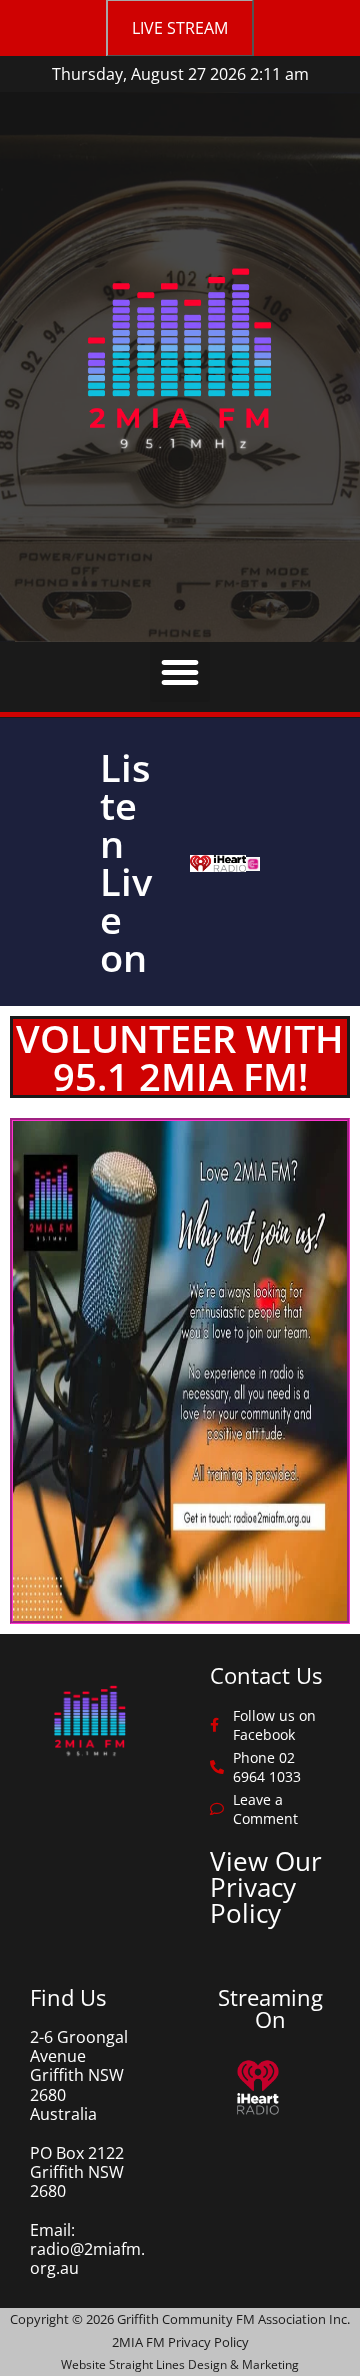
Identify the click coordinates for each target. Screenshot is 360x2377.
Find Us (68, 1997)
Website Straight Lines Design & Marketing (180, 2364)
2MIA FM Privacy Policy (180, 2342)
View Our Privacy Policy (266, 1887)
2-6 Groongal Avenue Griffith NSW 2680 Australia (79, 2075)
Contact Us (266, 1675)
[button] (180, 672)
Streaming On (270, 2008)
